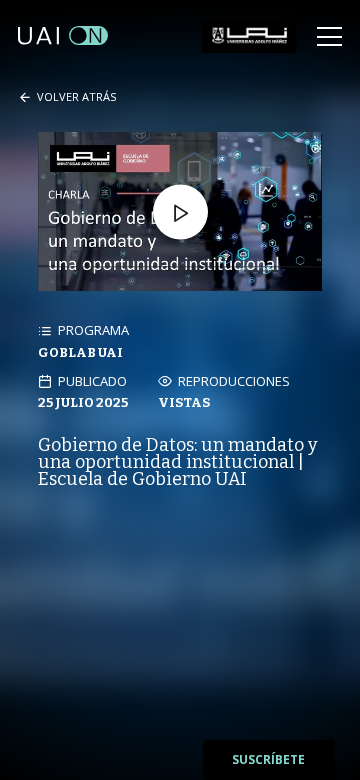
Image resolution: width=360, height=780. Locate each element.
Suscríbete (268, 759)
